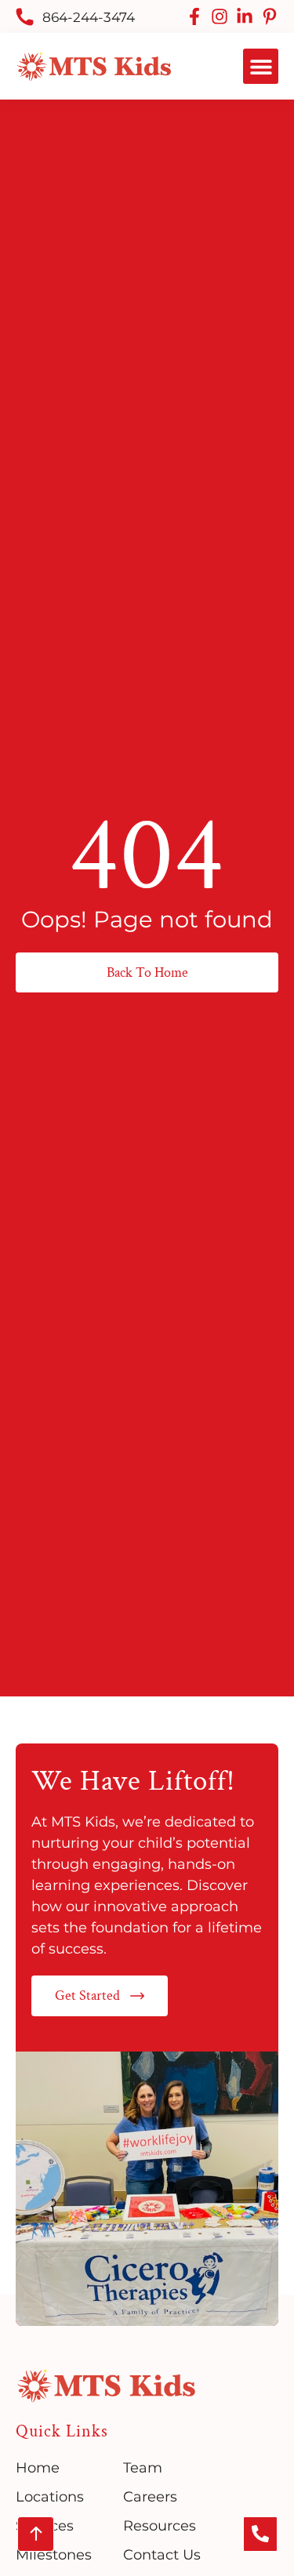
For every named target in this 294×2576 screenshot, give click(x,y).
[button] (261, 66)
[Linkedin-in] (245, 16)
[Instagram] (220, 16)
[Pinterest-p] (270, 16)
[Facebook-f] (194, 16)
